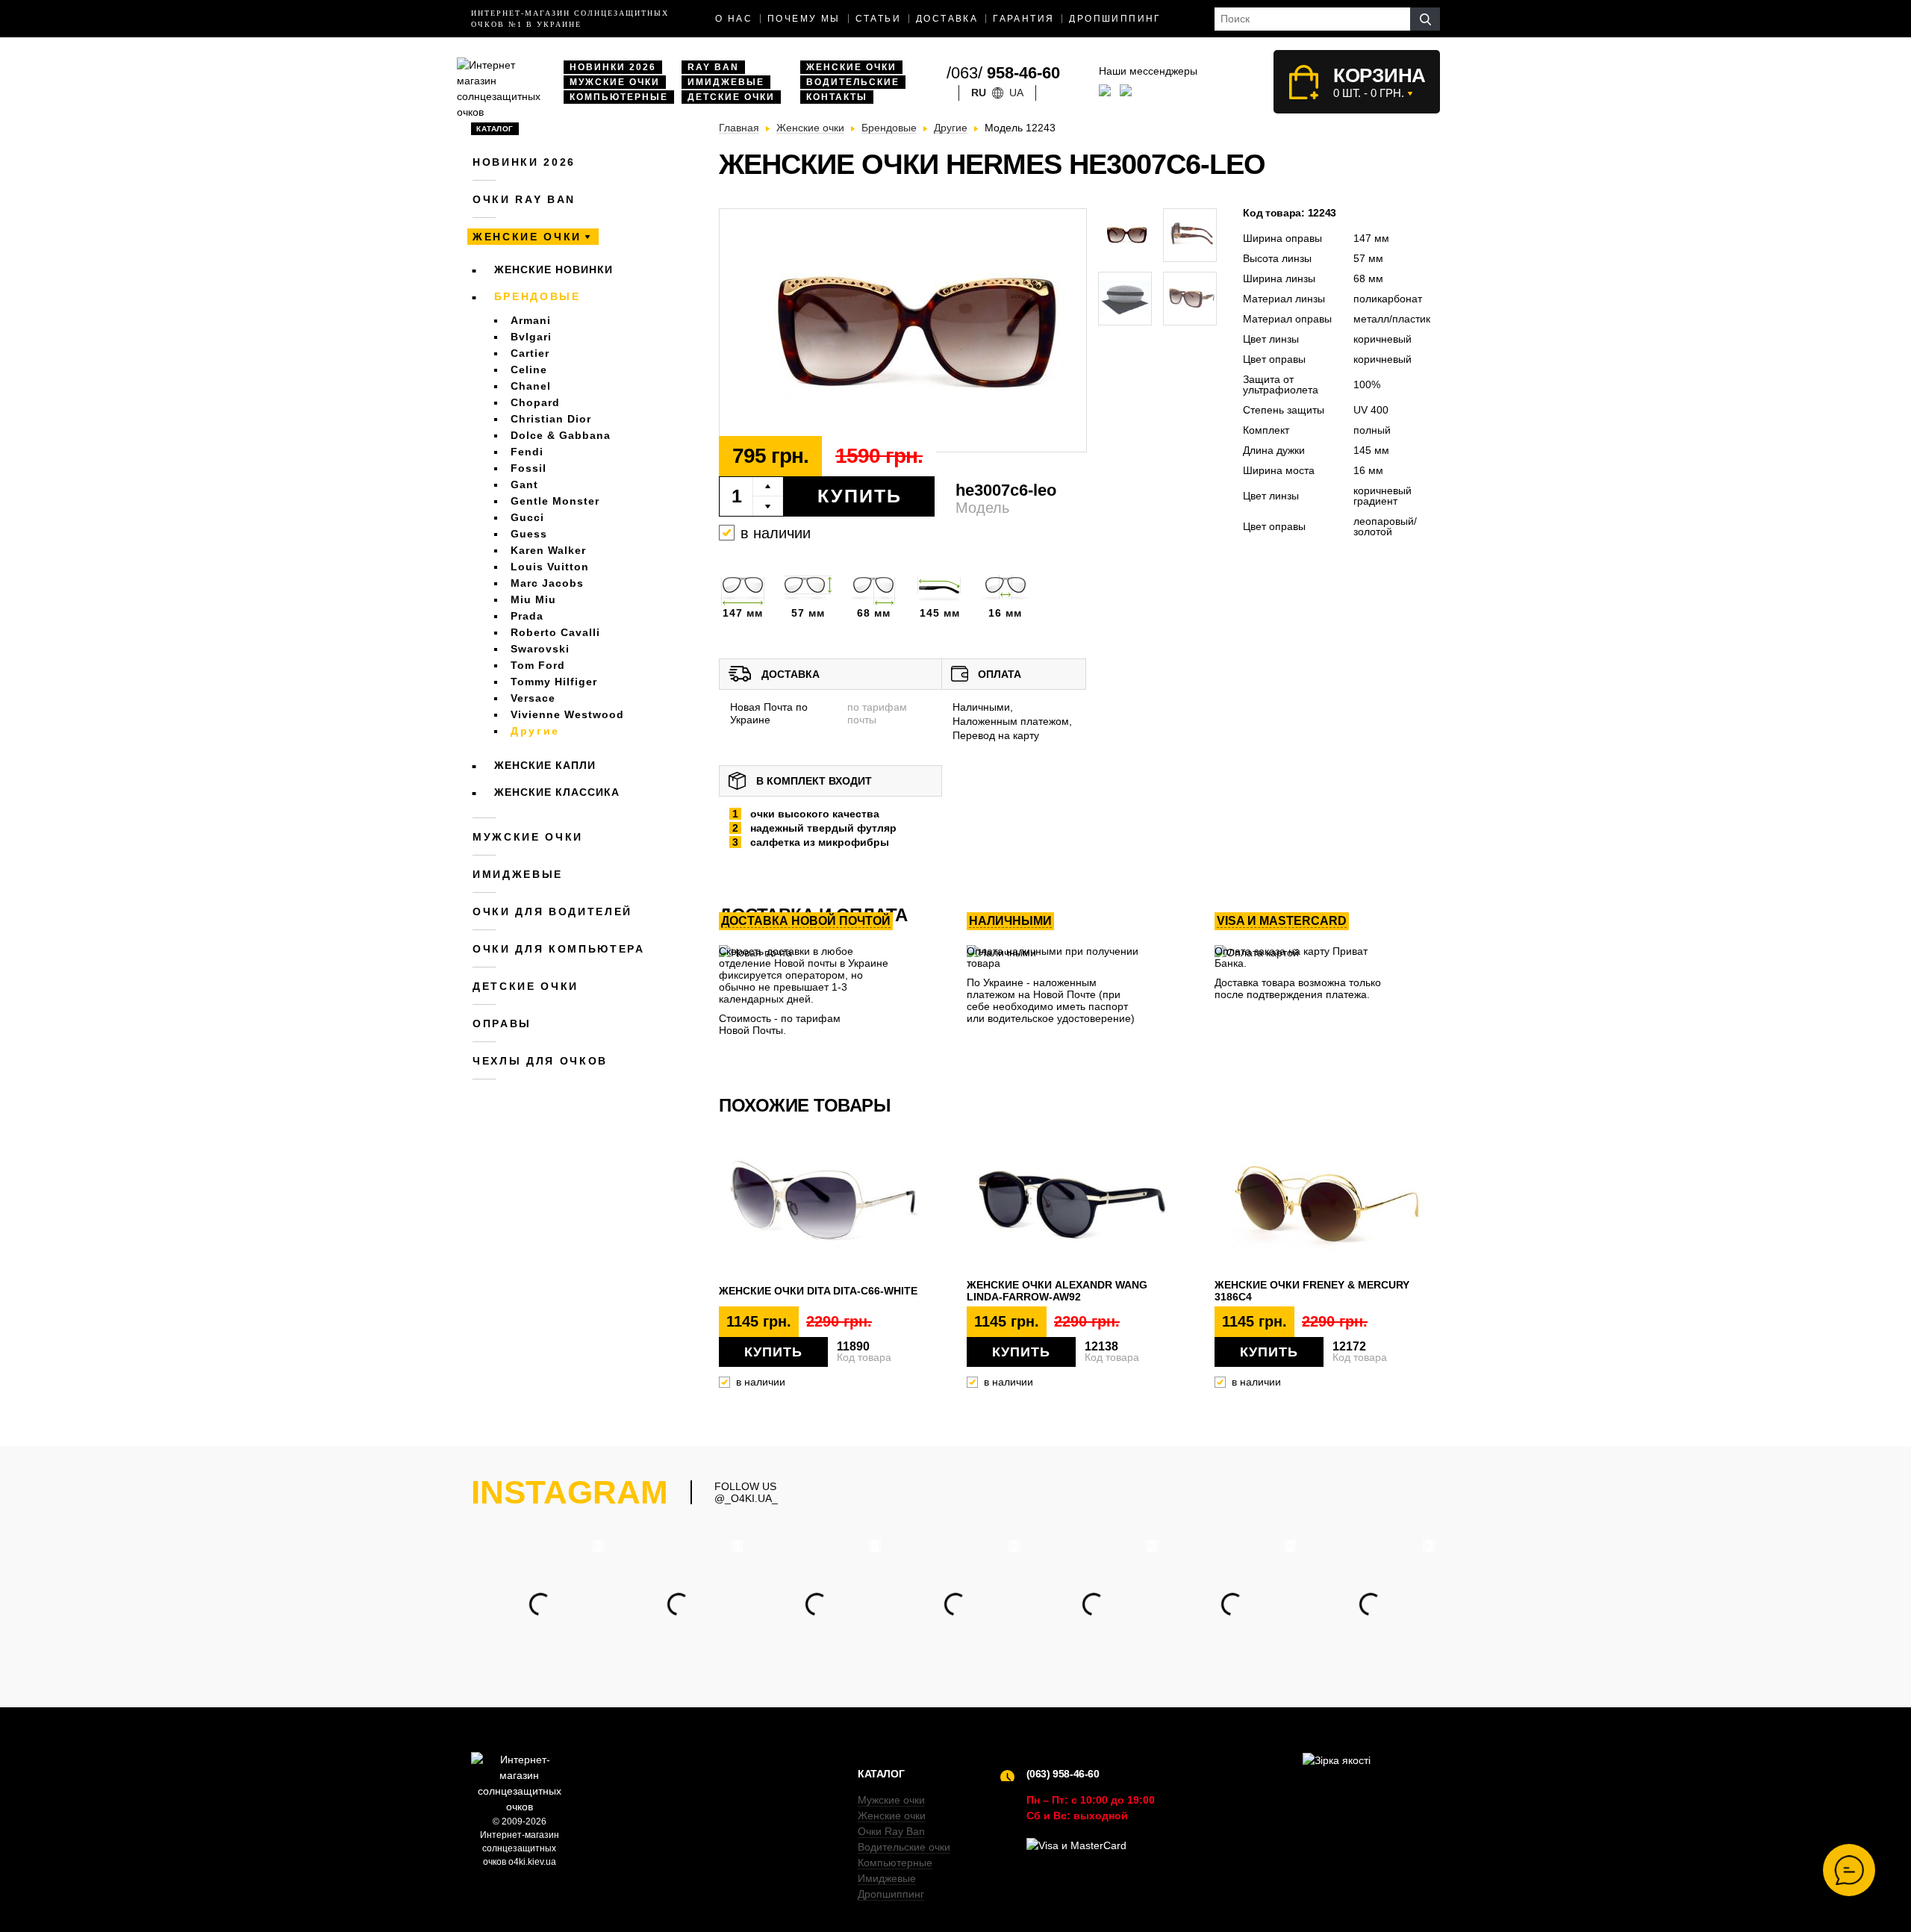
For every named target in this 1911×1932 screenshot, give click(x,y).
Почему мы (804, 19)
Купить (860, 496)
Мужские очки (615, 82)
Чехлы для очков (540, 1061)
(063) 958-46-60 (1063, 1774)
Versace (533, 698)
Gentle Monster (555, 501)
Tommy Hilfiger (554, 682)
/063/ (1003, 73)
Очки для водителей (552, 912)
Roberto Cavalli (555, 632)
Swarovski (540, 649)
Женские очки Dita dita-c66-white (818, 1291)
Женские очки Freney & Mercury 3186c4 (1312, 1291)
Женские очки (851, 67)
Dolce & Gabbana (561, 435)
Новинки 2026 (613, 67)
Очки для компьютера (559, 949)
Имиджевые (726, 82)
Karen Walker (548, 550)
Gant (524, 484)
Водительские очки (904, 1847)
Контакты (837, 97)
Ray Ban (713, 67)
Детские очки (731, 97)
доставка (947, 19)
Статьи (878, 19)
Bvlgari (531, 337)
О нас (734, 19)
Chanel (531, 386)
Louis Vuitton (550, 567)
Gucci (527, 517)
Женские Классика (557, 792)
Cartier (530, 353)
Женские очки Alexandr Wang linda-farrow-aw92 (1057, 1291)
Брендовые (537, 296)
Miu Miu (533, 599)
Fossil (529, 468)
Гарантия (1023, 19)
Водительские (853, 82)
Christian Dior (551, 419)
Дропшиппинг (1115, 19)
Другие (535, 731)
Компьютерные (619, 97)
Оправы (502, 1023)
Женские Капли (545, 765)
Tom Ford (538, 665)
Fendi (527, 452)
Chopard (535, 402)
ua (1016, 93)
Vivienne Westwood (567, 714)
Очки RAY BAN (524, 199)
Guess (529, 534)
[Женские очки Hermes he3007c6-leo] (903, 331)
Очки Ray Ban (891, 1831)
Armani (531, 320)
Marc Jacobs (547, 583)
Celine (529, 370)
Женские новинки (554, 269)
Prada (527, 616)
